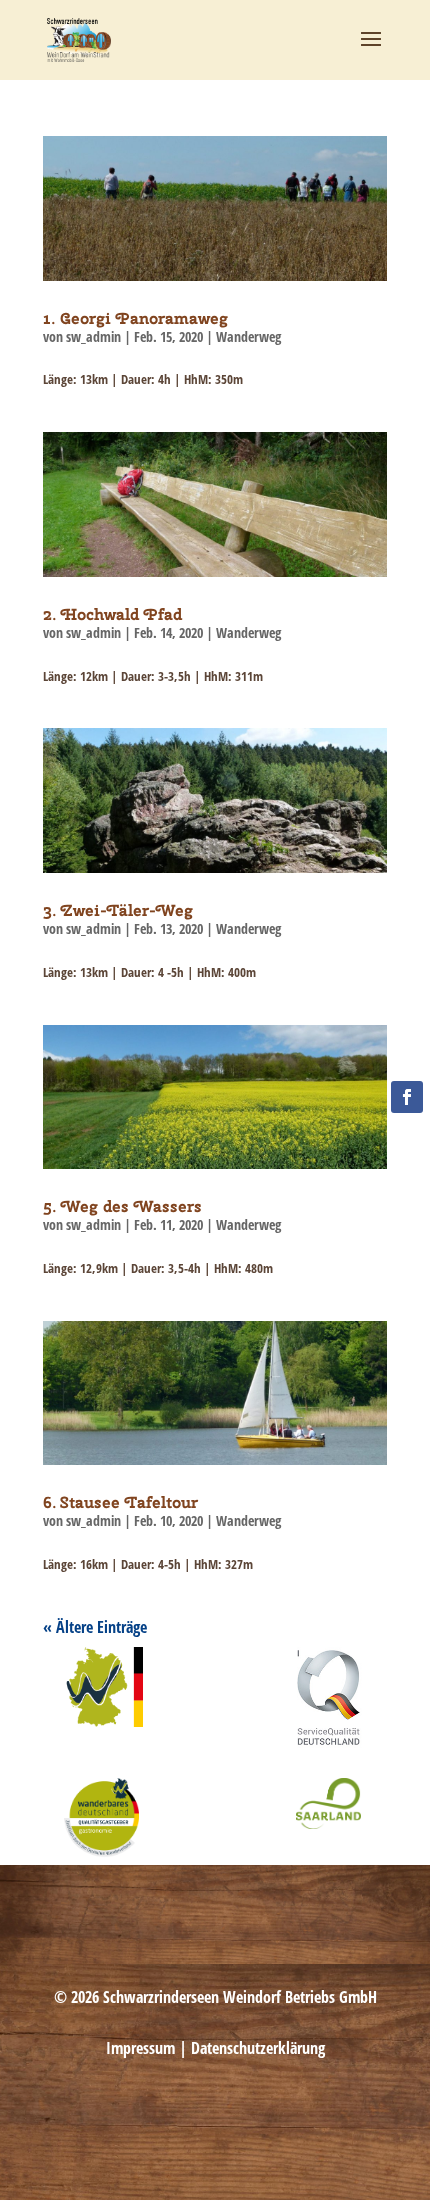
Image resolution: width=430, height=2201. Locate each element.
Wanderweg (248, 336)
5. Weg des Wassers (122, 1206)
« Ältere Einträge (95, 1627)
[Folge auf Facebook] (407, 1097)
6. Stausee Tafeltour (120, 1502)
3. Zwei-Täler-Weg (118, 910)
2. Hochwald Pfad (112, 614)
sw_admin (93, 336)
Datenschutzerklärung (258, 2048)
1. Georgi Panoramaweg (135, 318)
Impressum (140, 2048)
